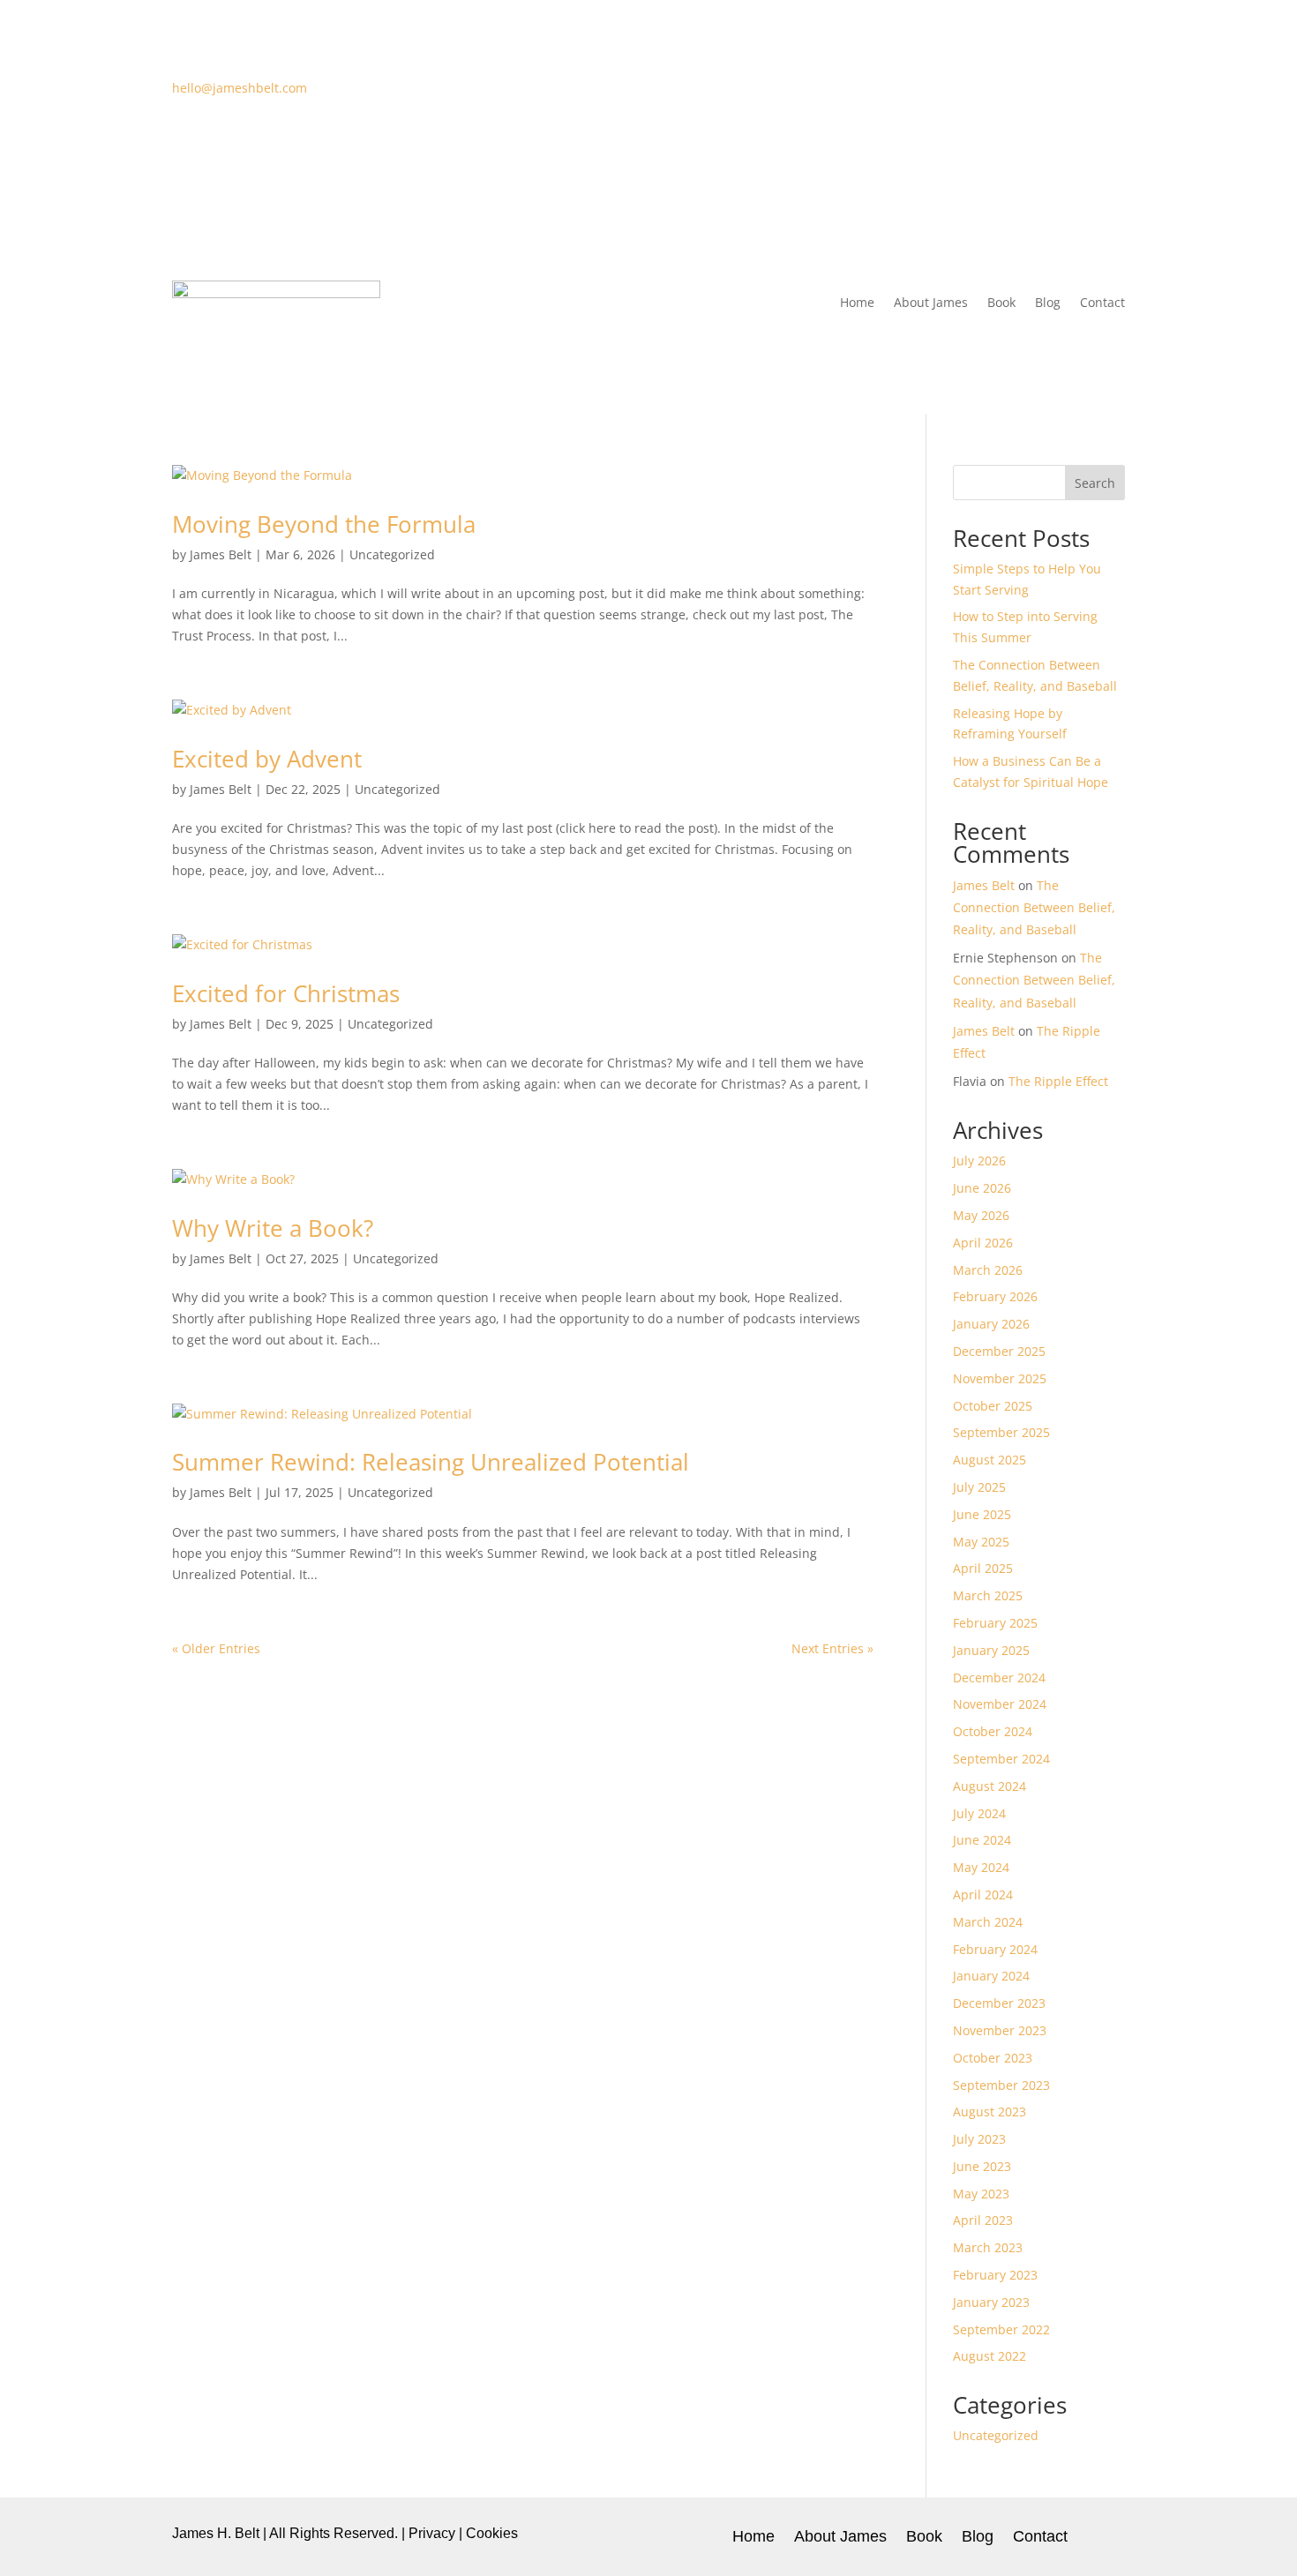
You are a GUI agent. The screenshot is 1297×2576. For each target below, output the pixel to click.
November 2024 (1000, 1704)
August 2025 (990, 1460)
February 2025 (995, 1623)
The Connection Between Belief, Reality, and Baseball (1034, 907)
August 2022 (990, 2356)
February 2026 (995, 1296)
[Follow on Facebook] (1005, 92)
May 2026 (981, 1215)
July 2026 (979, 1161)
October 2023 (993, 2058)
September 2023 (1001, 2085)
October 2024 (993, 1731)
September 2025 (1001, 1432)
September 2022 (1001, 2329)
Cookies (492, 2533)
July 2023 (979, 2139)
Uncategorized (392, 554)
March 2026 (988, 1270)
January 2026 (991, 1324)
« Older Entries (216, 1648)
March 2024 (988, 1922)
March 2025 (988, 1595)
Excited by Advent (267, 759)
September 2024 (1001, 1759)
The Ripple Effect (1058, 1081)
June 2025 (982, 1514)
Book (1001, 302)
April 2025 (983, 1568)
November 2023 (1000, 2030)
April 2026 (983, 1243)
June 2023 (982, 2166)
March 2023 (988, 2247)
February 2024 (995, 1949)
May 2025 (981, 1542)
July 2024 (979, 1813)
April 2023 (983, 2220)
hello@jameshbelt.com (240, 88)
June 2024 (982, 1840)
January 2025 (991, 1650)
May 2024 (981, 1867)
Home (857, 302)
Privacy (432, 2533)
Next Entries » (832, 1648)
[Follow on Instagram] (1076, 92)
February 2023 (995, 2275)
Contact (1102, 302)
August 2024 (990, 1786)
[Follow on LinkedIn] (1111, 92)
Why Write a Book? (273, 1228)
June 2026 (982, 1188)
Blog (1048, 302)
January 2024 (991, 1976)
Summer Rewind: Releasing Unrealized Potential (431, 1462)
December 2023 (999, 2003)
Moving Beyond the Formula (324, 524)
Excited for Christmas (286, 993)
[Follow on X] (1040, 92)
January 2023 (991, 2302)
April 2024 (983, 1895)
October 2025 (993, 1406)
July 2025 (979, 1487)
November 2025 (1000, 1378)
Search (1095, 483)
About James (931, 302)
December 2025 (999, 1351)
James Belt (221, 554)
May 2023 (981, 2194)
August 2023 (990, 2112)
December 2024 (999, 1677)
